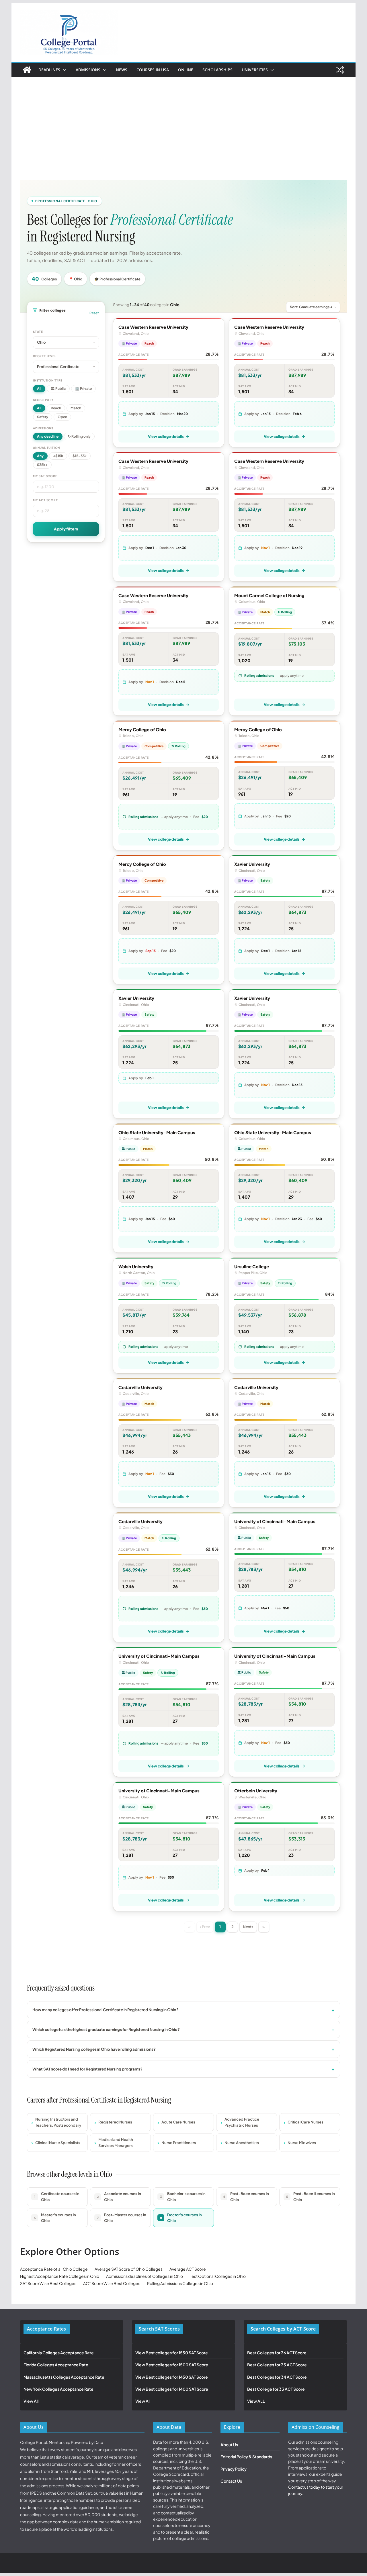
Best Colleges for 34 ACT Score (277, 2377)
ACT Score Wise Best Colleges (112, 2283)
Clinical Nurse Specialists (58, 2143)
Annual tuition (46, 448)
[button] (63, 70)
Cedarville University (140, 1387)
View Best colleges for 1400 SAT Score (172, 2389)
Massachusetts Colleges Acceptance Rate (64, 2377)
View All (31, 2401)
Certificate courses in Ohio (57, 2197)
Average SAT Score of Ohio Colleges (129, 2269)
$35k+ (42, 465)
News (122, 70)
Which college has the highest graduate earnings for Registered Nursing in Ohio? (106, 2029)
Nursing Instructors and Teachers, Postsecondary (58, 2122)
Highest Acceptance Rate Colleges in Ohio (60, 2276)
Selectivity (43, 400)
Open (62, 417)
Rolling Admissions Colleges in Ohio (180, 2283)
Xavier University (252, 864)
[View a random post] (340, 70)
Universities (255, 70)
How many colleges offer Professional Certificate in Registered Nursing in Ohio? (106, 2010)
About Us (229, 2445)
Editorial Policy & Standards (246, 2457)
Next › (248, 1927)
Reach (56, 408)
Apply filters (66, 529)
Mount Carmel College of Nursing (269, 595)
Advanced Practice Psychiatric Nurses (242, 2122)
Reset (94, 313)
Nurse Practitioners (179, 2143)
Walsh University (136, 1266)
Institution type (48, 380)
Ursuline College (252, 1266)
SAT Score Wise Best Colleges (48, 2283)
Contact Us (231, 2481)
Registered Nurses (115, 2122)
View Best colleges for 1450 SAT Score (172, 2377)
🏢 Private (83, 389)
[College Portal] (27, 70)
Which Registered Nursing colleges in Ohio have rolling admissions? (94, 2049)
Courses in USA (153, 70)
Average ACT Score (188, 2269)
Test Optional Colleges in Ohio (218, 2276)
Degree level (45, 356)
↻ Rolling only (79, 436)
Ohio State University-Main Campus (157, 1132)
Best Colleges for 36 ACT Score (277, 2353)
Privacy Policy (234, 2469)
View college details (166, 436)
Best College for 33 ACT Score (276, 2389)
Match (76, 408)
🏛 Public (58, 389)
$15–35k (80, 456)
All (39, 389)
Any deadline (48, 436)
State (38, 332)
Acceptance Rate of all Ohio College (54, 2269)
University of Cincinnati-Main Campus (275, 1521)
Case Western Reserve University (153, 327)
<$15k (58, 456)
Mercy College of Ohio (142, 729)
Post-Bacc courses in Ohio (246, 2197)
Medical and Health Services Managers (116, 2143)
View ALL (256, 2401)
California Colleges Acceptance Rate (59, 2353)
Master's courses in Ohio (55, 2218)
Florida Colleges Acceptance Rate (56, 2365)
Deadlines (49, 70)
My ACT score (45, 500)
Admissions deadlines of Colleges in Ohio (145, 2276)
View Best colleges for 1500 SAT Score (172, 2365)
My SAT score (45, 476)
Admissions (88, 70)
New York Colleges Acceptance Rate (58, 2389)
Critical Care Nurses (305, 2122)
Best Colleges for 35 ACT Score (277, 2365)
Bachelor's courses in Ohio (183, 2197)
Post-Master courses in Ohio (122, 2218)
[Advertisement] (183, 120)
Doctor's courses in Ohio (181, 2218)
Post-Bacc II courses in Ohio (311, 2197)
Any (40, 456)
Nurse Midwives (302, 2143)
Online (186, 70)
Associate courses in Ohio (119, 2197)
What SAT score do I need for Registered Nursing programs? (87, 2069)
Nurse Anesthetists (242, 2143)
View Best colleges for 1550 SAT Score (172, 2353)
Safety (43, 417)
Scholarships (217, 70)
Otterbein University (256, 1791)
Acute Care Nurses (178, 2122)
